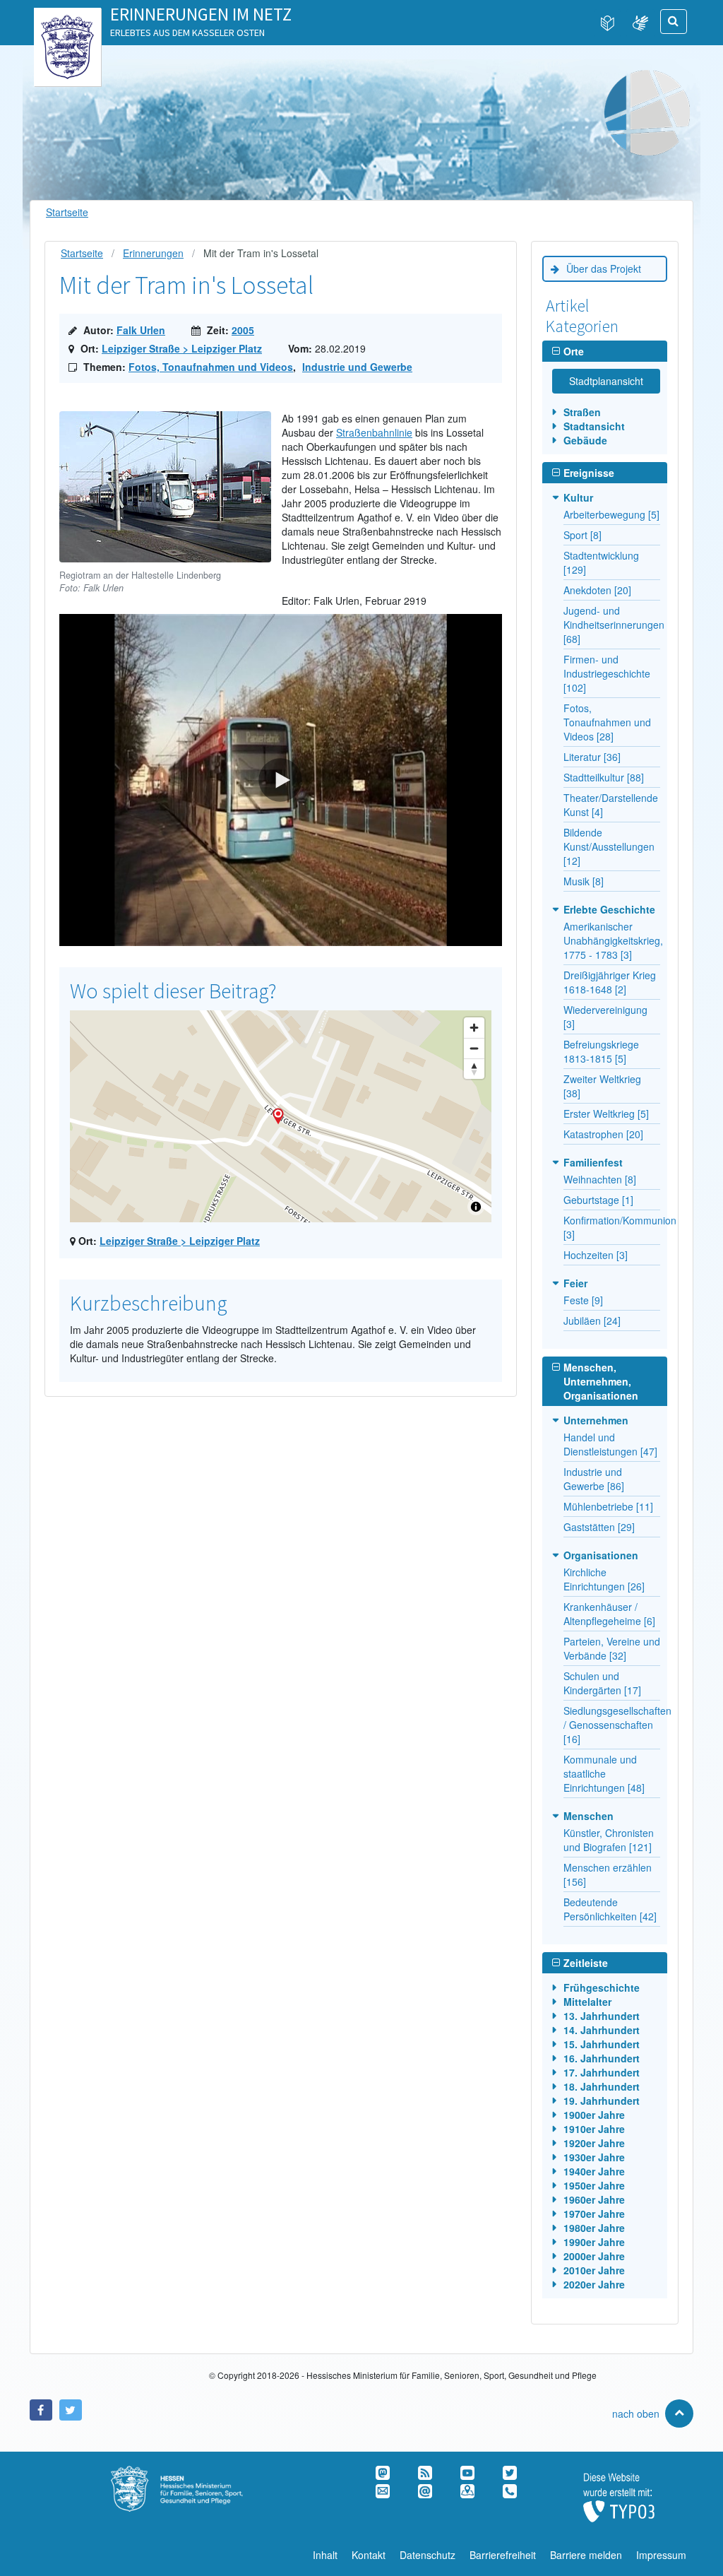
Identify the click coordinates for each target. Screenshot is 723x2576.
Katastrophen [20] (603, 1134)
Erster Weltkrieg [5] (606, 1113)
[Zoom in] (474, 1028)
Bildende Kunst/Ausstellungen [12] (609, 846)
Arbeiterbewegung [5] (611, 514)
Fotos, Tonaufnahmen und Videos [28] (607, 722)
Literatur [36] (592, 757)
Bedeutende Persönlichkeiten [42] (610, 1909)
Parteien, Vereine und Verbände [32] (612, 1648)
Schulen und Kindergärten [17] (602, 1683)
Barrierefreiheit (503, 2555)
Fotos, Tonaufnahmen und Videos (211, 367)
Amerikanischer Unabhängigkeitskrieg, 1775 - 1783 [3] (613, 940)
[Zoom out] (474, 1048)
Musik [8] (584, 881)
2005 (243, 330)
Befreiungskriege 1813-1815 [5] (601, 1051)
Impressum (661, 2555)
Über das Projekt (604, 268)
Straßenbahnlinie (374, 432)
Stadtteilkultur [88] (604, 777)
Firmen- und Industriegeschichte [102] (607, 673)
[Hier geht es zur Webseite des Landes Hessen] (67, 22)
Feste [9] (583, 1300)
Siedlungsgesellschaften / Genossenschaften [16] (617, 1725)
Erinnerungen (153, 253)
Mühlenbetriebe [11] (608, 1506)
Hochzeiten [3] (596, 1255)
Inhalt (325, 2555)
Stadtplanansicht (606, 381)
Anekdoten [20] (597, 590)
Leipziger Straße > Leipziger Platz (182, 348)
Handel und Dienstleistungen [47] (610, 1444)
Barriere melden (586, 2555)
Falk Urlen (141, 330)
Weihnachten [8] (600, 1179)
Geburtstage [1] (598, 1200)
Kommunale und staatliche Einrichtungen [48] (604, 1773)
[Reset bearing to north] (474, 1069)
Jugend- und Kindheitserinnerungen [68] (614, 625)
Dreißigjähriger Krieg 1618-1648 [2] (610, 982)
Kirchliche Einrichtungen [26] (604, 1579)
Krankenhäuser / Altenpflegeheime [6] (609, 1614)
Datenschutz (428, 2555)
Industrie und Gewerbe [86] (594, 1479)
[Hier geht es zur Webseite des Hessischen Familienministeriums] (192, 2473)
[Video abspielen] (281, 780)
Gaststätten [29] (599, 1527)
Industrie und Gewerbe (357, 367)
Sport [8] (582, 535)
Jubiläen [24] (592, 1321)
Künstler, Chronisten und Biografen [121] (609, 1840)
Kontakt (369, 2555)
